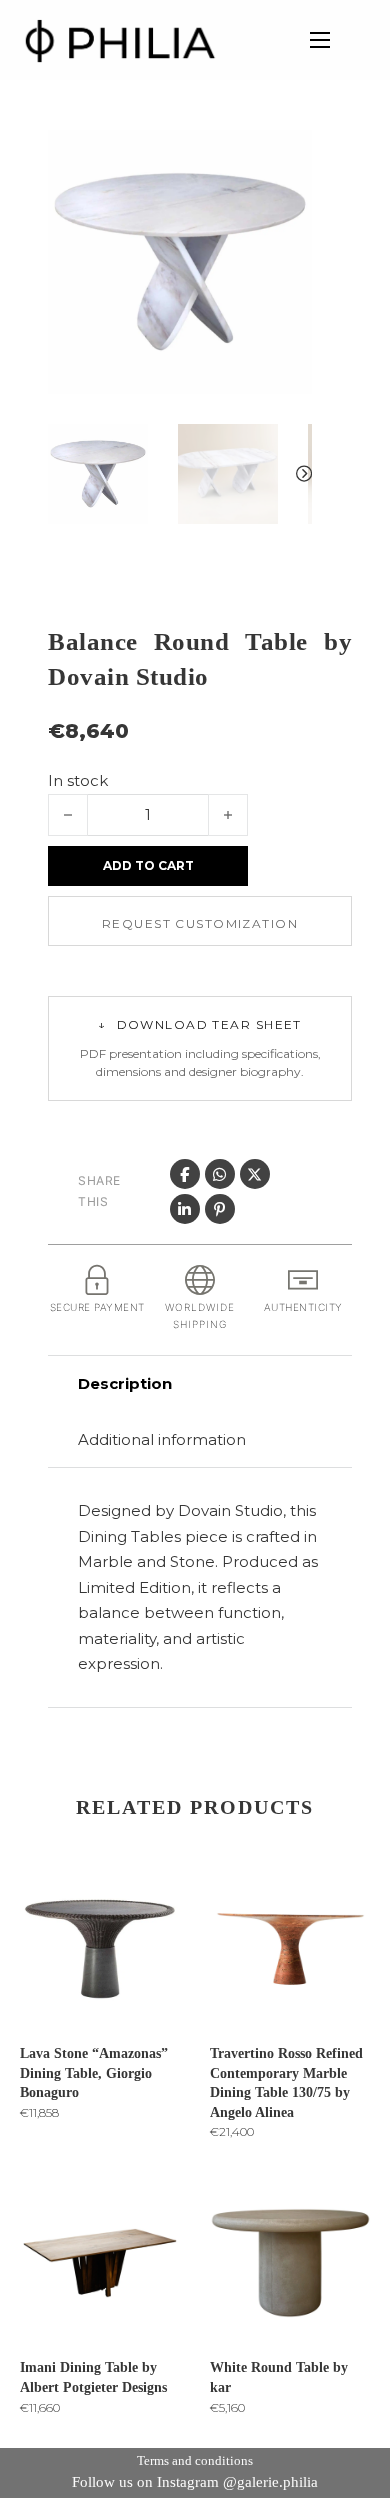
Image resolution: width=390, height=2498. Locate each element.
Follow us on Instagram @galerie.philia (195, 2482)
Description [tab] (125, 1383)
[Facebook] (185, 1174)
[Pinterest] (220, 1209)
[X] (255, 1174)
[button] (285, 157)
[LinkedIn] (185, 1209)
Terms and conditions (195, 2460)
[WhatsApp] (220, 1174)
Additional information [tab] (162, 1439)
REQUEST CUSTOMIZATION (200, 923)
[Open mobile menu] (320, 40)
